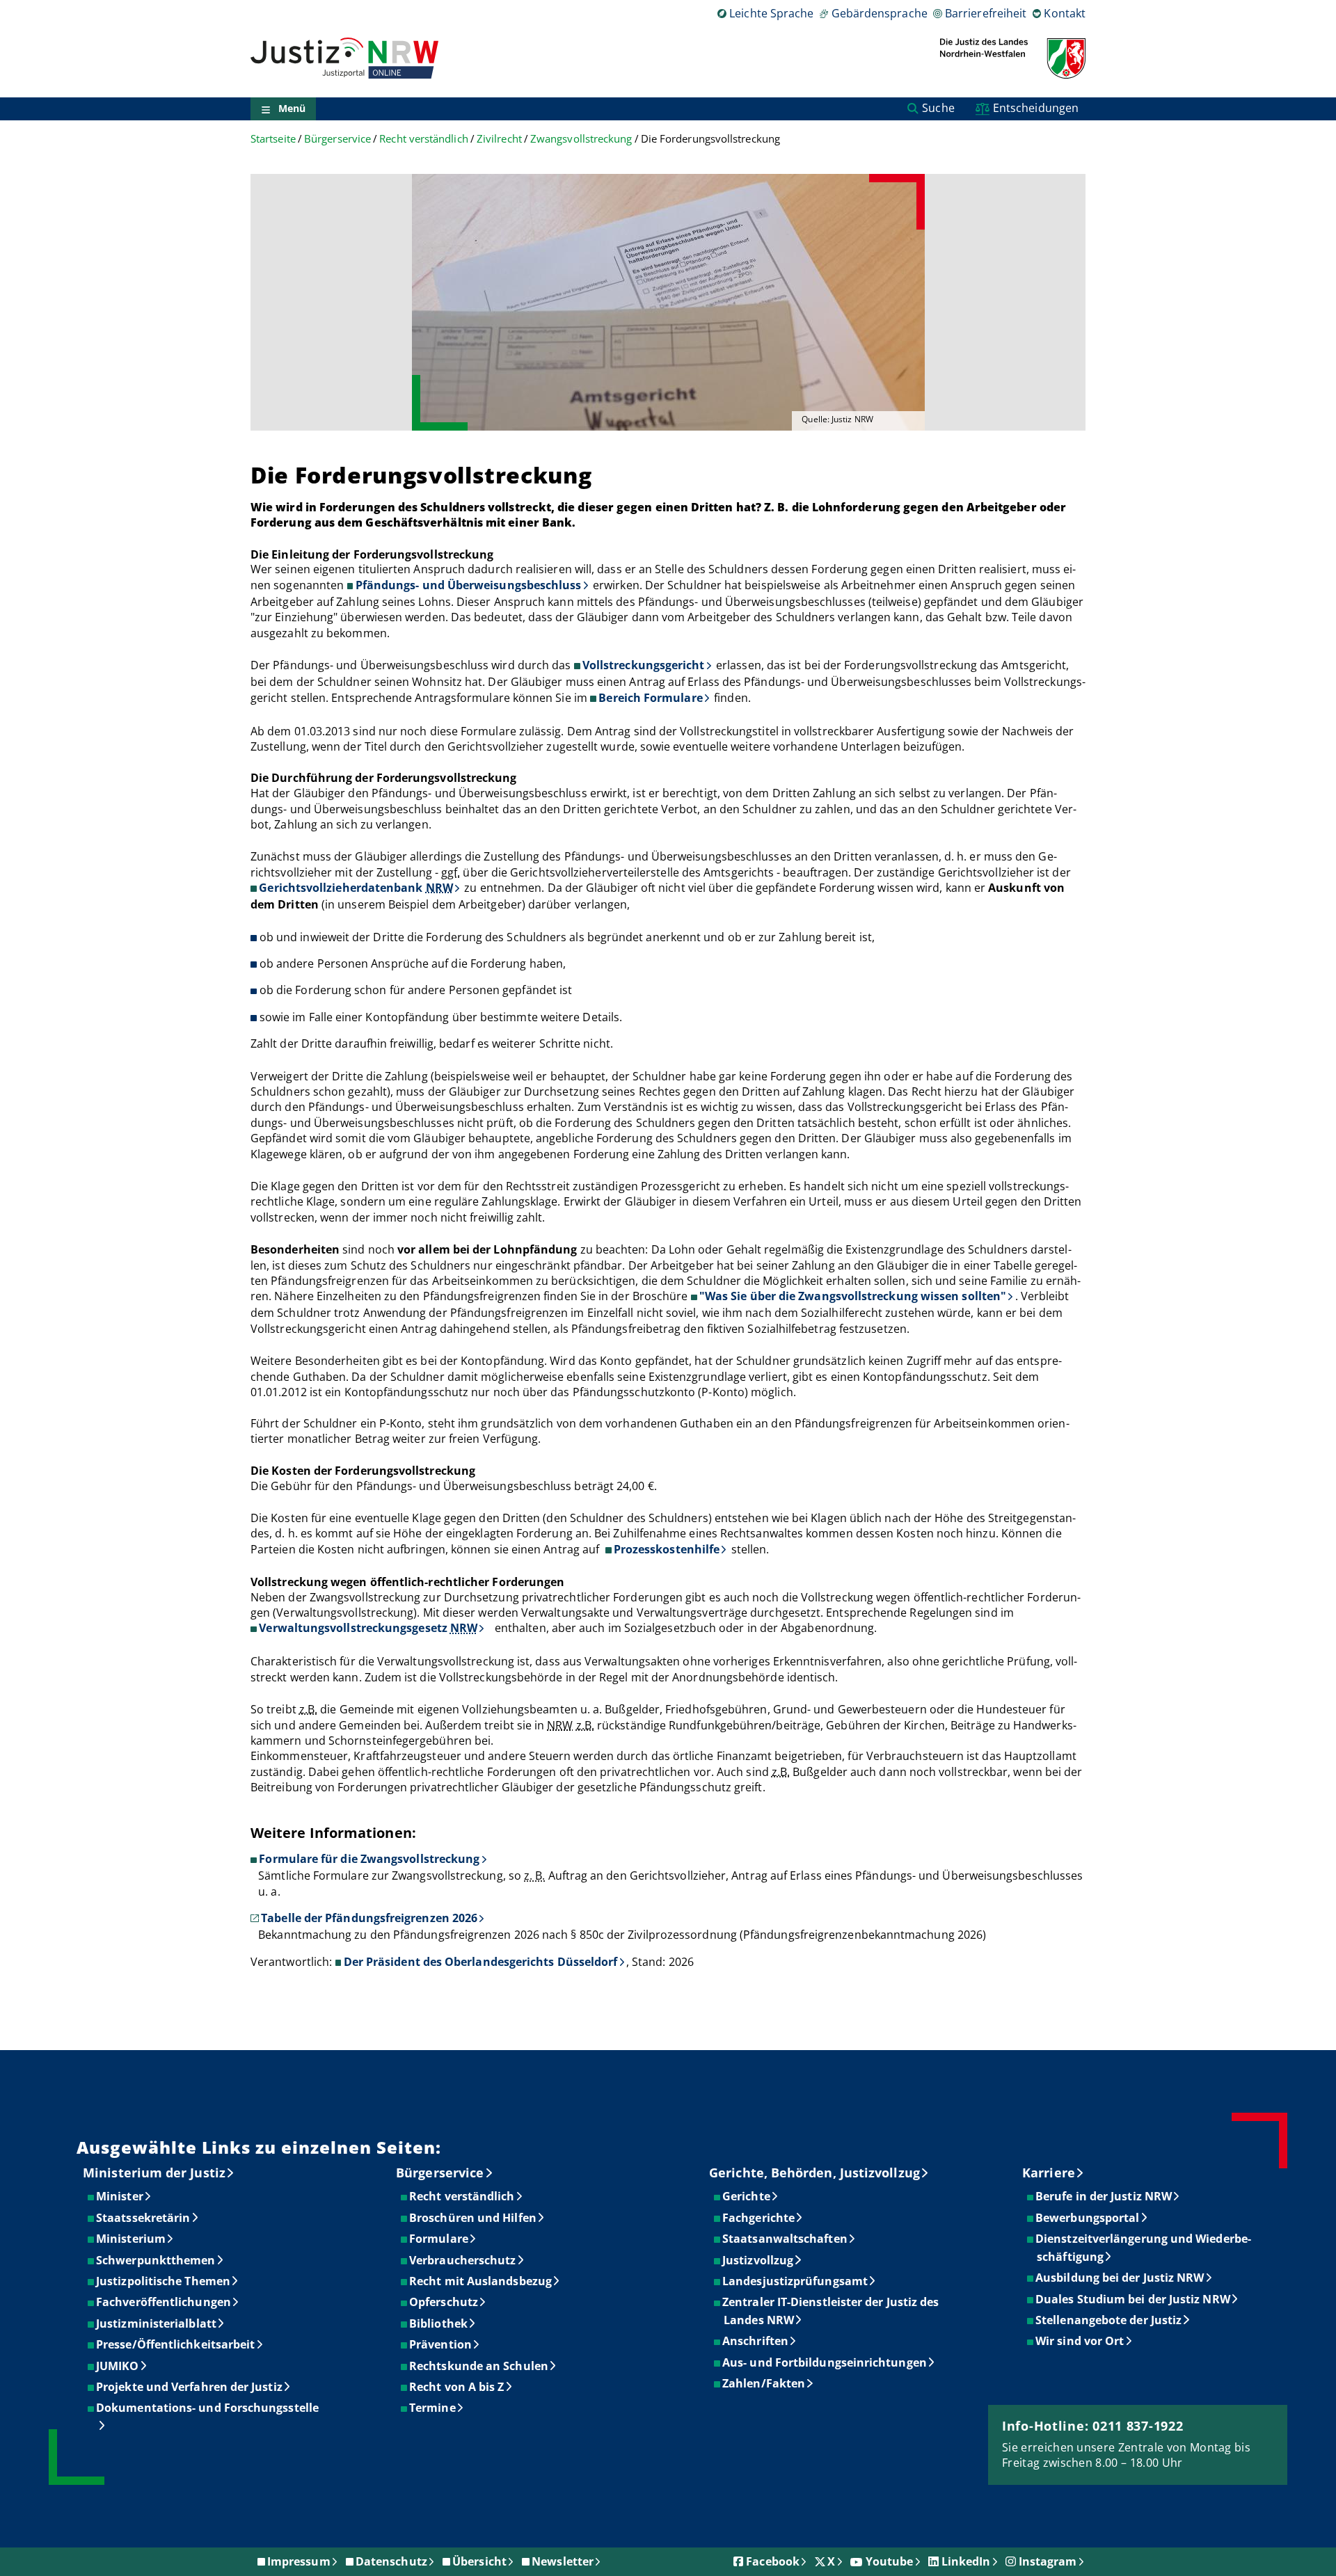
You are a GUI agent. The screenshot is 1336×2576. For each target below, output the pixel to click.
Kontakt (1065, 13)
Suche (938, 108)
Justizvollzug (758, 2260)
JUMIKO (118, 2366)
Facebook (773, 2561)
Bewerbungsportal (1088, 2218)
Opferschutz (444, 2302)
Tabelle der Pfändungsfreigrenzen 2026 (369, 1918)
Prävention (441, 2344)
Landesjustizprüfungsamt (796, 2281)
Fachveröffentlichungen (164, 2302)
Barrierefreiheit (986, 13)
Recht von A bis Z (457, 2387)
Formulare (439, 2239)
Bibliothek (439, 2323)
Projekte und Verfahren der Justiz (190, 2387)
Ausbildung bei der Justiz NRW (1120, 2278)
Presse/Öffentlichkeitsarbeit (176, 2344)
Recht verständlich (423, 139)
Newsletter (563, 2561)
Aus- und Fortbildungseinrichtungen (825, 2362)
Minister (120, 2196)
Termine (433, 2408)
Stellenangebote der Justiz (1109, 2320)
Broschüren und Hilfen (474, 2218)
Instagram (1048, 2561)
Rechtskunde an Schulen (479, 2366)
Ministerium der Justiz (154, 2173)
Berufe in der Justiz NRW (1104, 2196)
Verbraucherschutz (463, 2260)
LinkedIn (966, 2561)
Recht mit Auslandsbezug (481, 2281)
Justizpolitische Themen (164, 2281)
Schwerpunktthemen (156, 2260)
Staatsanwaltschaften (786, 2239)
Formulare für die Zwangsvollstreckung (369, 1859)
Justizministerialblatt (157, 2323)
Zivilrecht (499, 139)
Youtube (890, 2561)
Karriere (1049, 2173)
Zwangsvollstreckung (581, 139)
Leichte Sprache (771, 13)
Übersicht (479, 2561)
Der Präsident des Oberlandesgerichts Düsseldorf (481, 1962)
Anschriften (756, 2341)
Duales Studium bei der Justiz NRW (1134, 2299)
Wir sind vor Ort (1080, 2341)
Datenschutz (391, 2561)
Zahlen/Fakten (764, 2383)
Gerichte (747, 2196)
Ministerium (132, 2239)
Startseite (273, 139)
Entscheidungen (1036, 108)
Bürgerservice (337, 139)
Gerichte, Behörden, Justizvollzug (814, 2173)
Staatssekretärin (144, 2218)
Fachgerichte (759, 2218)
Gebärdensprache (879, 13)
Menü (292, 109)
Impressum (299, 2561)
